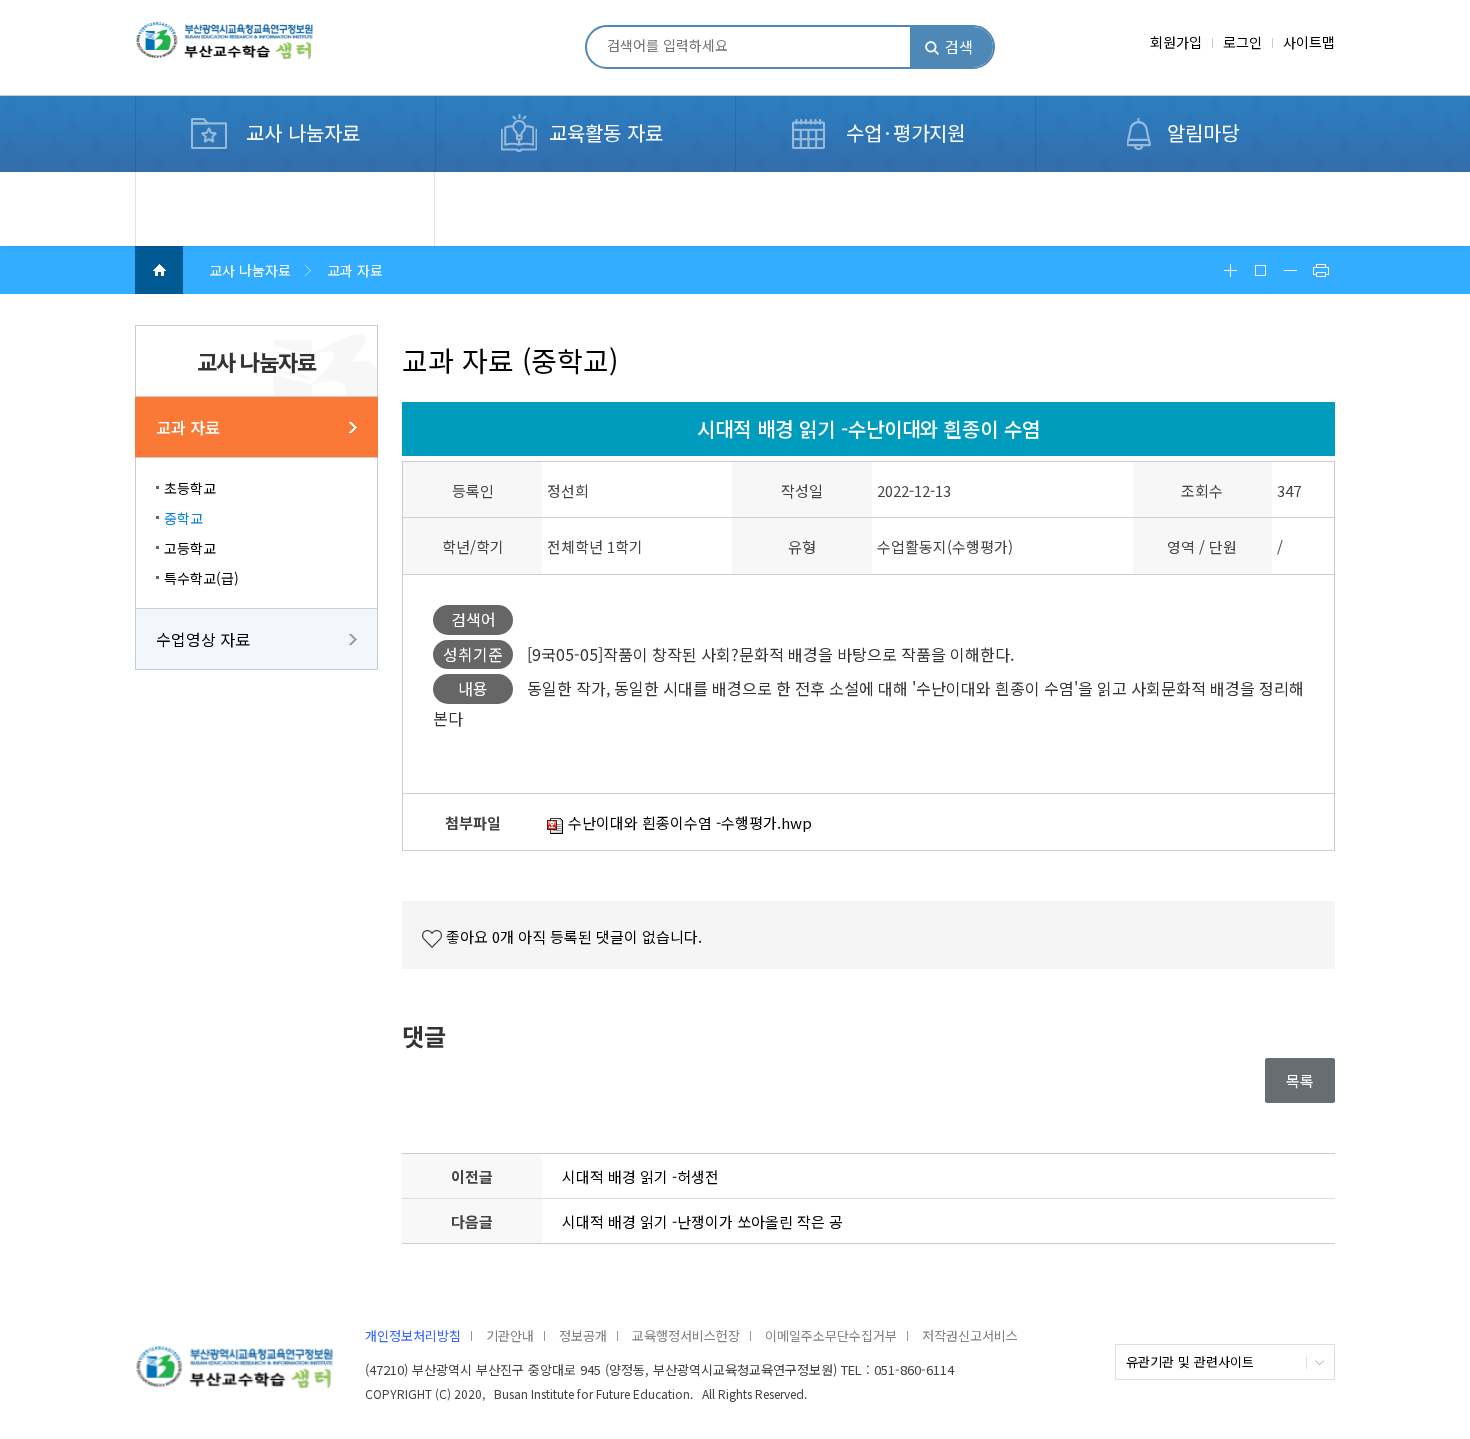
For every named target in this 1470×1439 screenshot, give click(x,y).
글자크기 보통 (1260, 270)
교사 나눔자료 (303, 132)
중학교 (183, 518)
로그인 (1242, 42)
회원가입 (1176, 42)
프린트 (1320, 270)
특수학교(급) (201, 578)
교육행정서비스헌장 (686, 1335)
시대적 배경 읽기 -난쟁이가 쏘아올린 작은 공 (702, 1221)
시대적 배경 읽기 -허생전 (640, 1176)
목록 (1300, 1080)
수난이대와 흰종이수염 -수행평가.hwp (688, 822)
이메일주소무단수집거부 (831, 1335)
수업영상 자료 (203, 639)
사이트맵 (1309, 42)
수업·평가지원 (905, 132)
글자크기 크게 (1230, 270)
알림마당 (1203, 132)
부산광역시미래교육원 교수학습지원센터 (256, 49)
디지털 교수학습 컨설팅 (232, 183)
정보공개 (583, 1335)
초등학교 (190, 488)
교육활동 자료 (606, 132)
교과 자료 (188, 427)
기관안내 (510, 1335)
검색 (959, 46)
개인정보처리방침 (413, 1335)
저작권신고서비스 (970, 1335)
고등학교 (190, 548)
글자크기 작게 (1290, 270)
